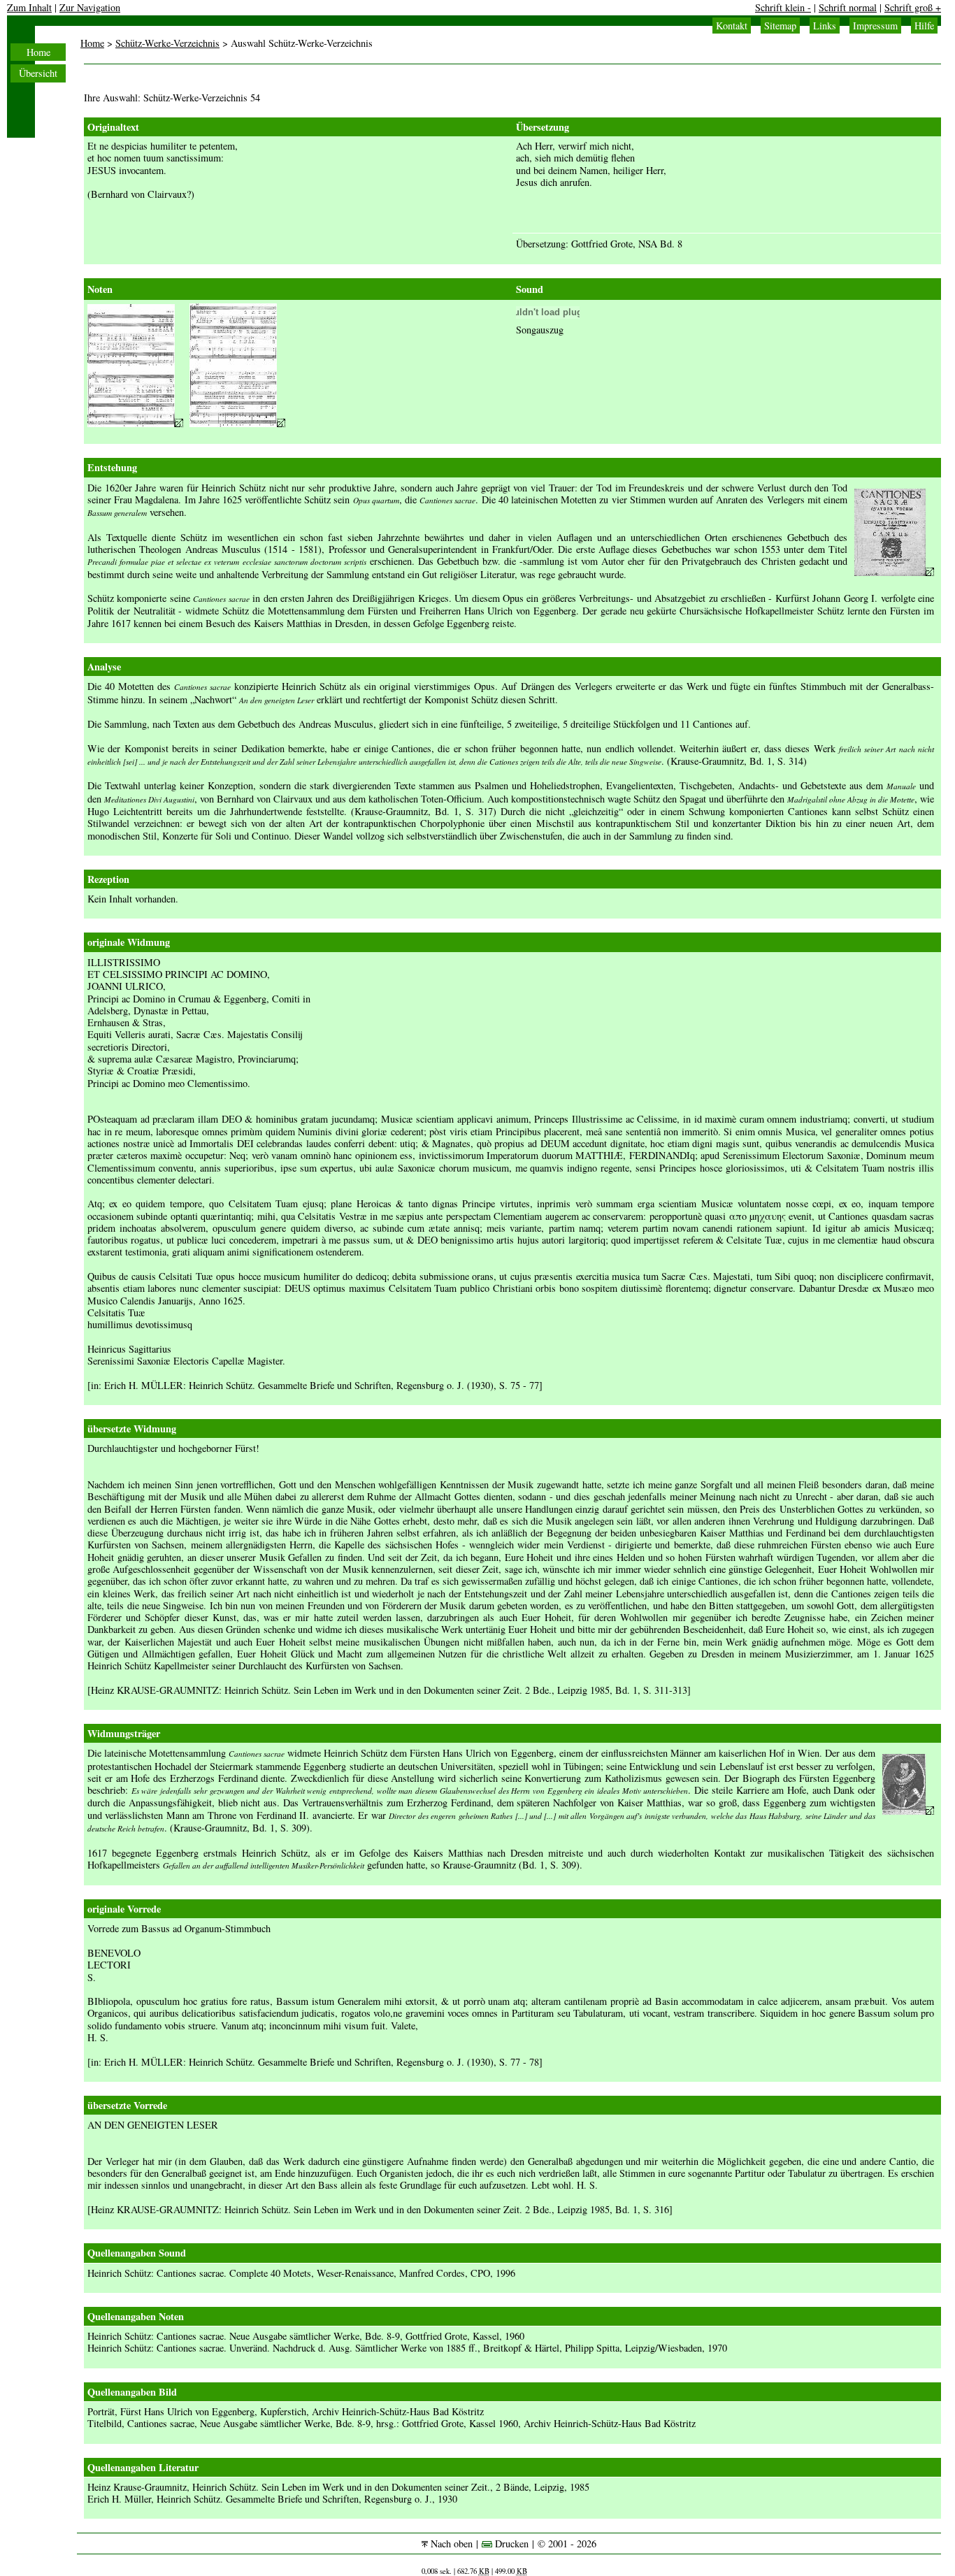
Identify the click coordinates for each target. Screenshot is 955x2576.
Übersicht (38, 73)
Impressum (875, 26)
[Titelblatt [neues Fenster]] (894, 572)
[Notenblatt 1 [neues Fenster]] (135, 423)
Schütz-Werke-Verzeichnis (167, 43)
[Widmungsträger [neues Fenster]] (908, 1811)
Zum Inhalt (29, 7)
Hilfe (924, 26)
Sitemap (780, 26)
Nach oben (450, 2543)
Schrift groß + (913, 7)
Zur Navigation (90, 7)
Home (38, 52)
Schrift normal (848, 7)
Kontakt (732, 26)
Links (825, 26)
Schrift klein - (783, 7)
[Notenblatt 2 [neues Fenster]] (237, 423)
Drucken (510, 2543)
